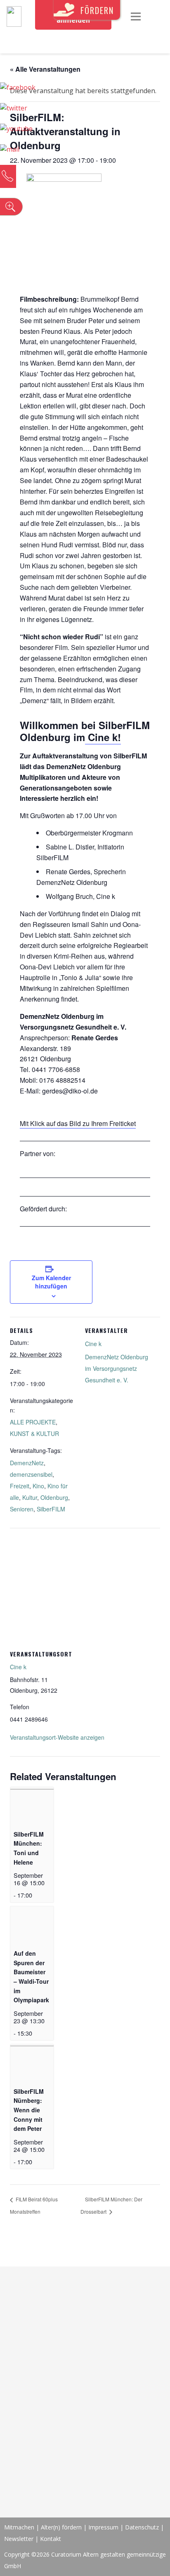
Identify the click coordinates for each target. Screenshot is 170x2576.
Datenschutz (142, 2527)
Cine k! (103, 737)
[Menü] (136, 16)
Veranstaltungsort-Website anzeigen (57, 1737)
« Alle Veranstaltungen (45, 69)
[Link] (14, 16)
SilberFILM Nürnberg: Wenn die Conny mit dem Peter (29, 2110)
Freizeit (20, 1486)
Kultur (30, 1497)
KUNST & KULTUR (34, 1433)
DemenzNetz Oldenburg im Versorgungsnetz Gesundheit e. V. (117, 1368)
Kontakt (51, 2539)
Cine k (93, 1344)
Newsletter (20, 2539)
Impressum (103, 2527)
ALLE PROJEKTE (33, 1422)
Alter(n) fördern (61, 2527)
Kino (38, 1486)
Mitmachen (19, 2527)
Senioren (22, 1509)
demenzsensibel (31, 1474)
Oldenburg (54, 1497)
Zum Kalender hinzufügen (51, 1282)
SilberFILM (51, 1509)
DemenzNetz (27, 1463)
